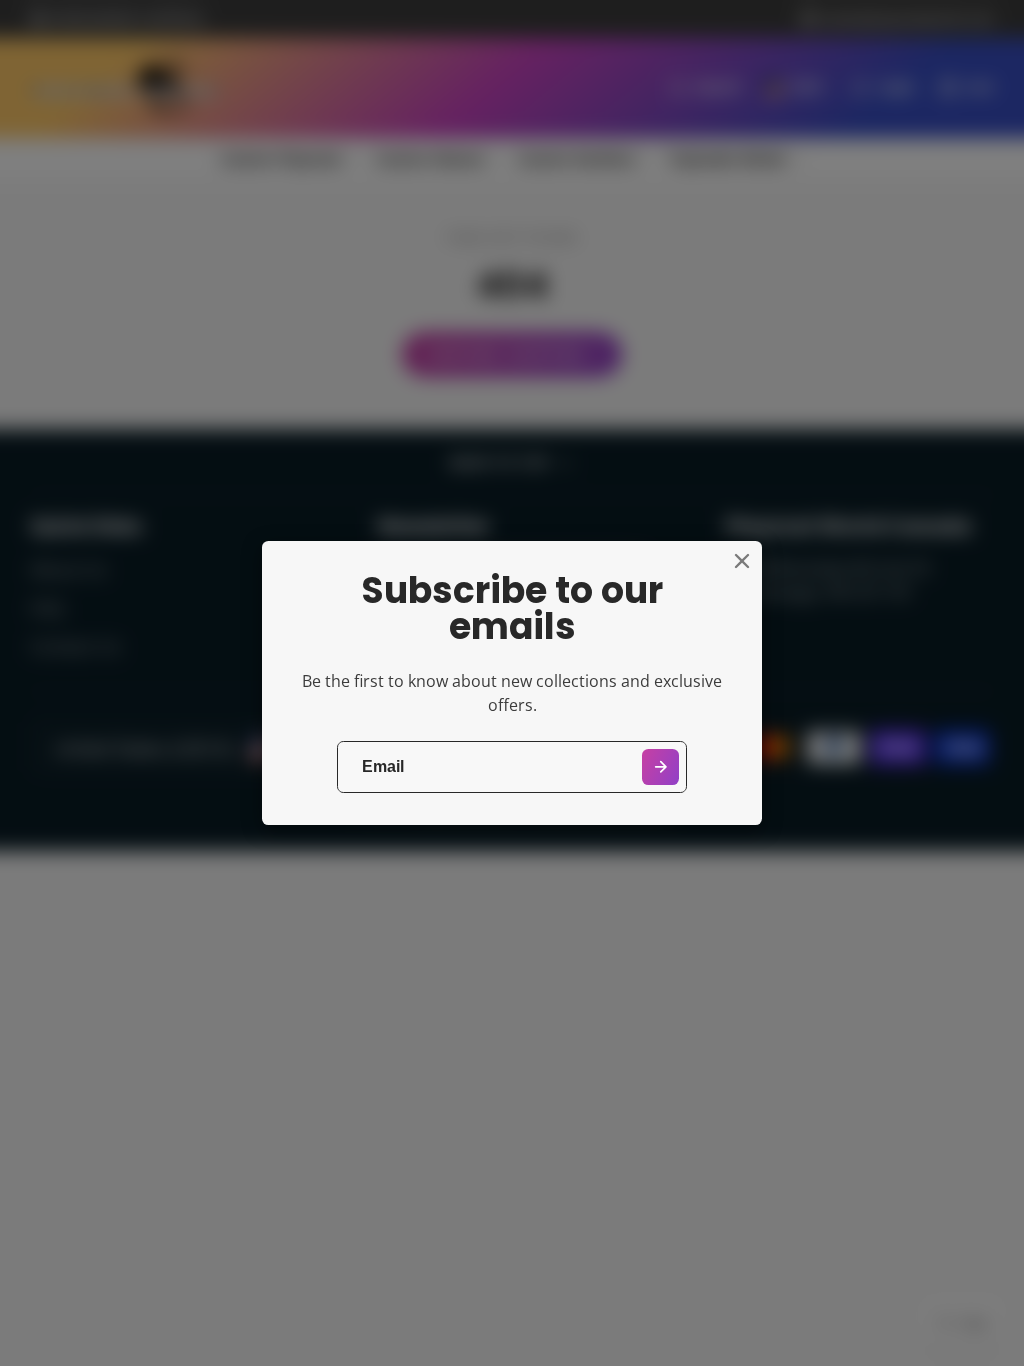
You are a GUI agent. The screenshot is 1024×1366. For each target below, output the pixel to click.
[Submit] (660, 767)
